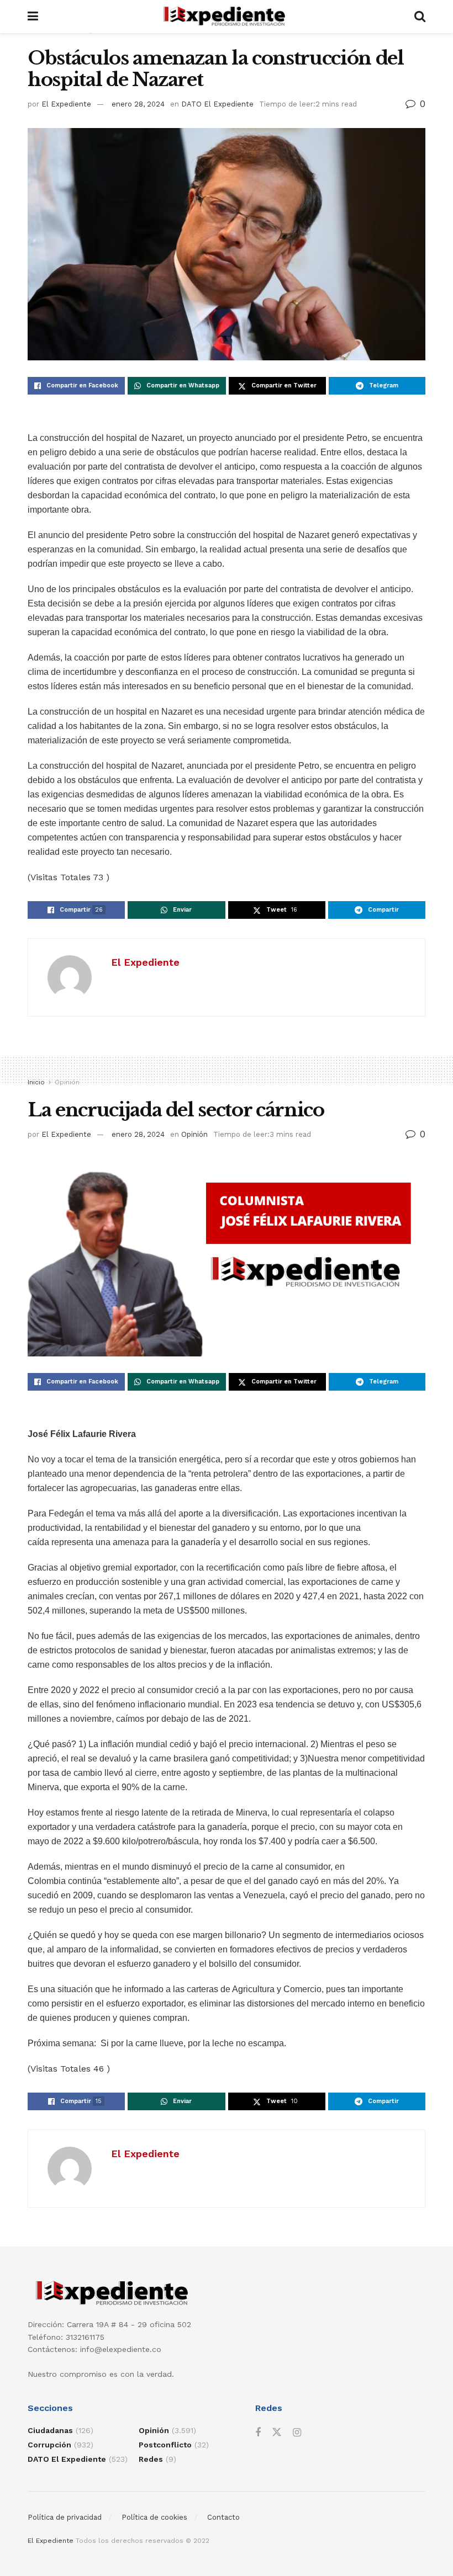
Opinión (67, 1082)
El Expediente (66, 104)
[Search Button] (420, 17)
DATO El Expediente (217, 104)
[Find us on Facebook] (258, 2433)
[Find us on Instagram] (297, 2433)
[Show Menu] (33, 17)
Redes (151, 2459)
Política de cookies (154, 2517)
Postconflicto (165, 2445)
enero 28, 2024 (138, 104)
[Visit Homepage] (226, 17)
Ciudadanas (50, 2430)
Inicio (36, 1082)
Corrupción (49, 2445)
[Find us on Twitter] (277, 2433)
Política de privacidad (65, 2517)
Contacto (223, 2517)
